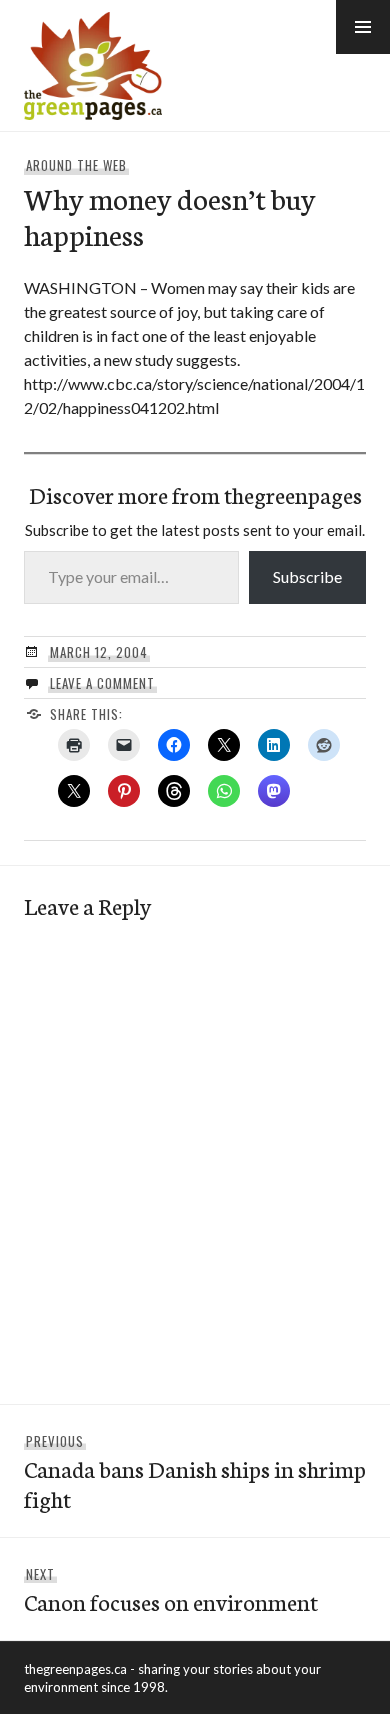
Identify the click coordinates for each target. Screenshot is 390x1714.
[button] (363, 27)
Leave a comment (102, 683)
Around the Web (76, 165)
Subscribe (307, 576)
